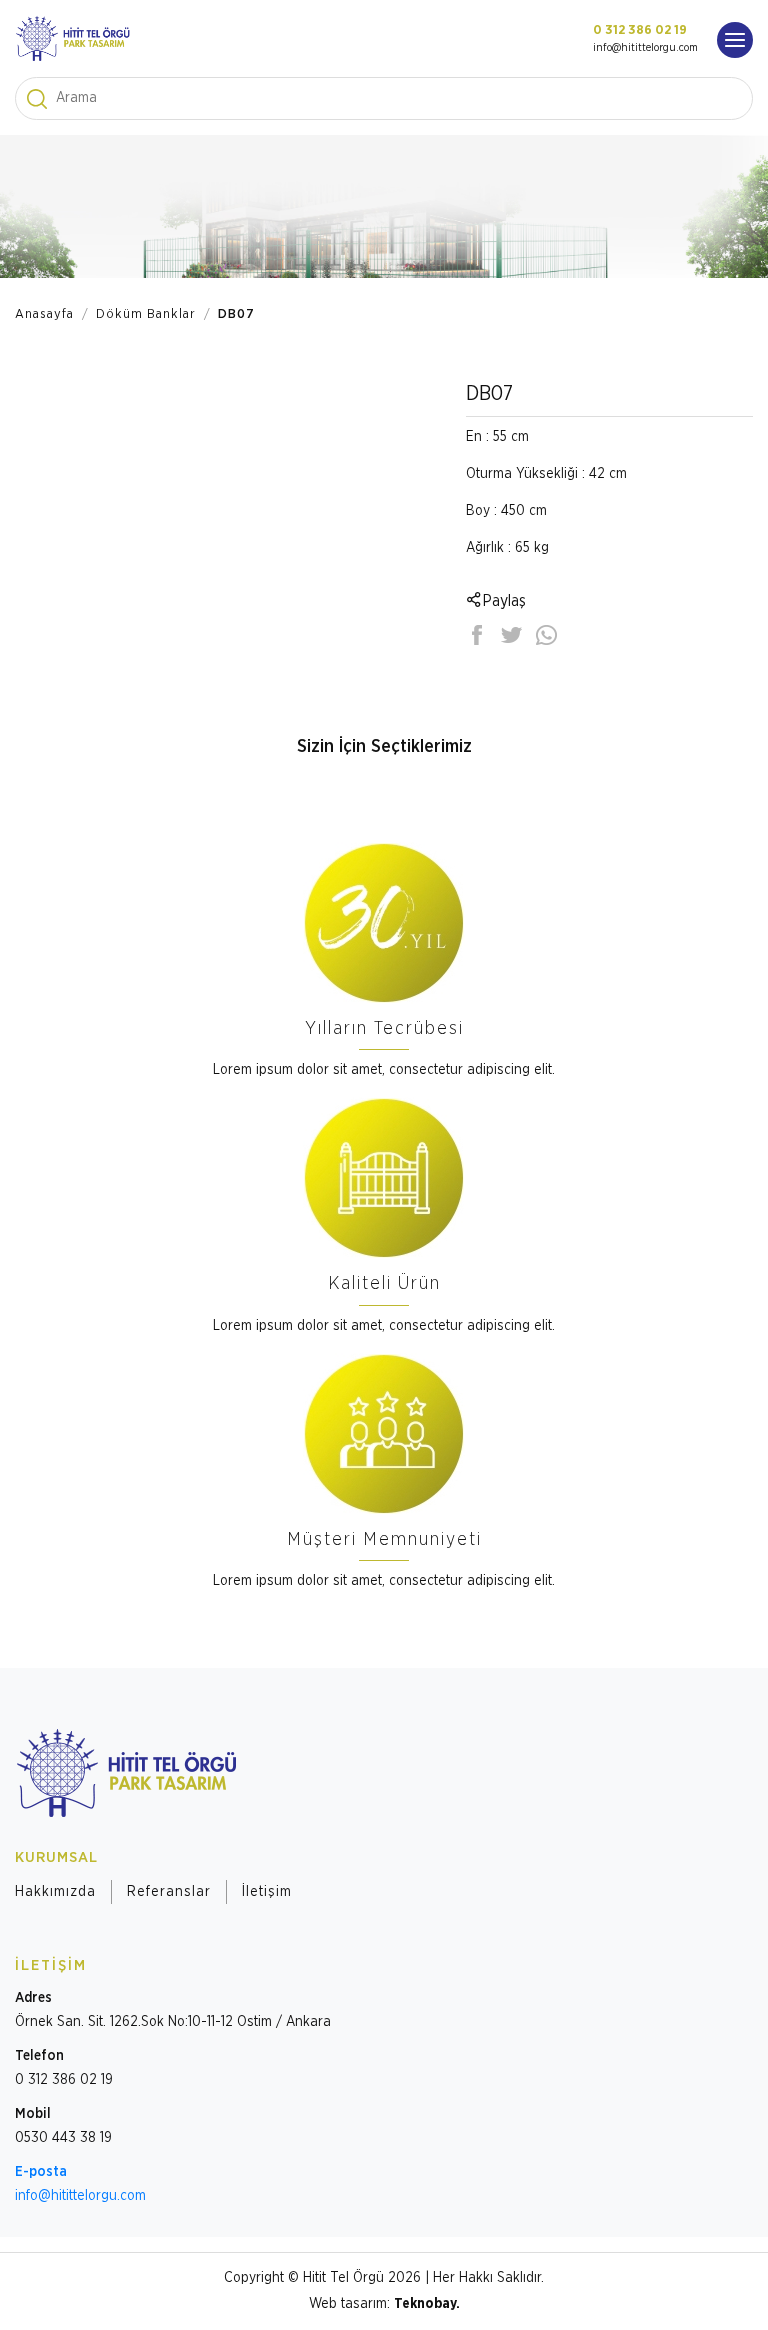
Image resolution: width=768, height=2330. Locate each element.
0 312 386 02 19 (640, 30)
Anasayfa (44, 314)
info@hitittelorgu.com (645, 47)
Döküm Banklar (146, 314)
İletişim (267, 1892)
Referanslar (169, 1892)
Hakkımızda (55, 1892)
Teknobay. (427, 2304)
